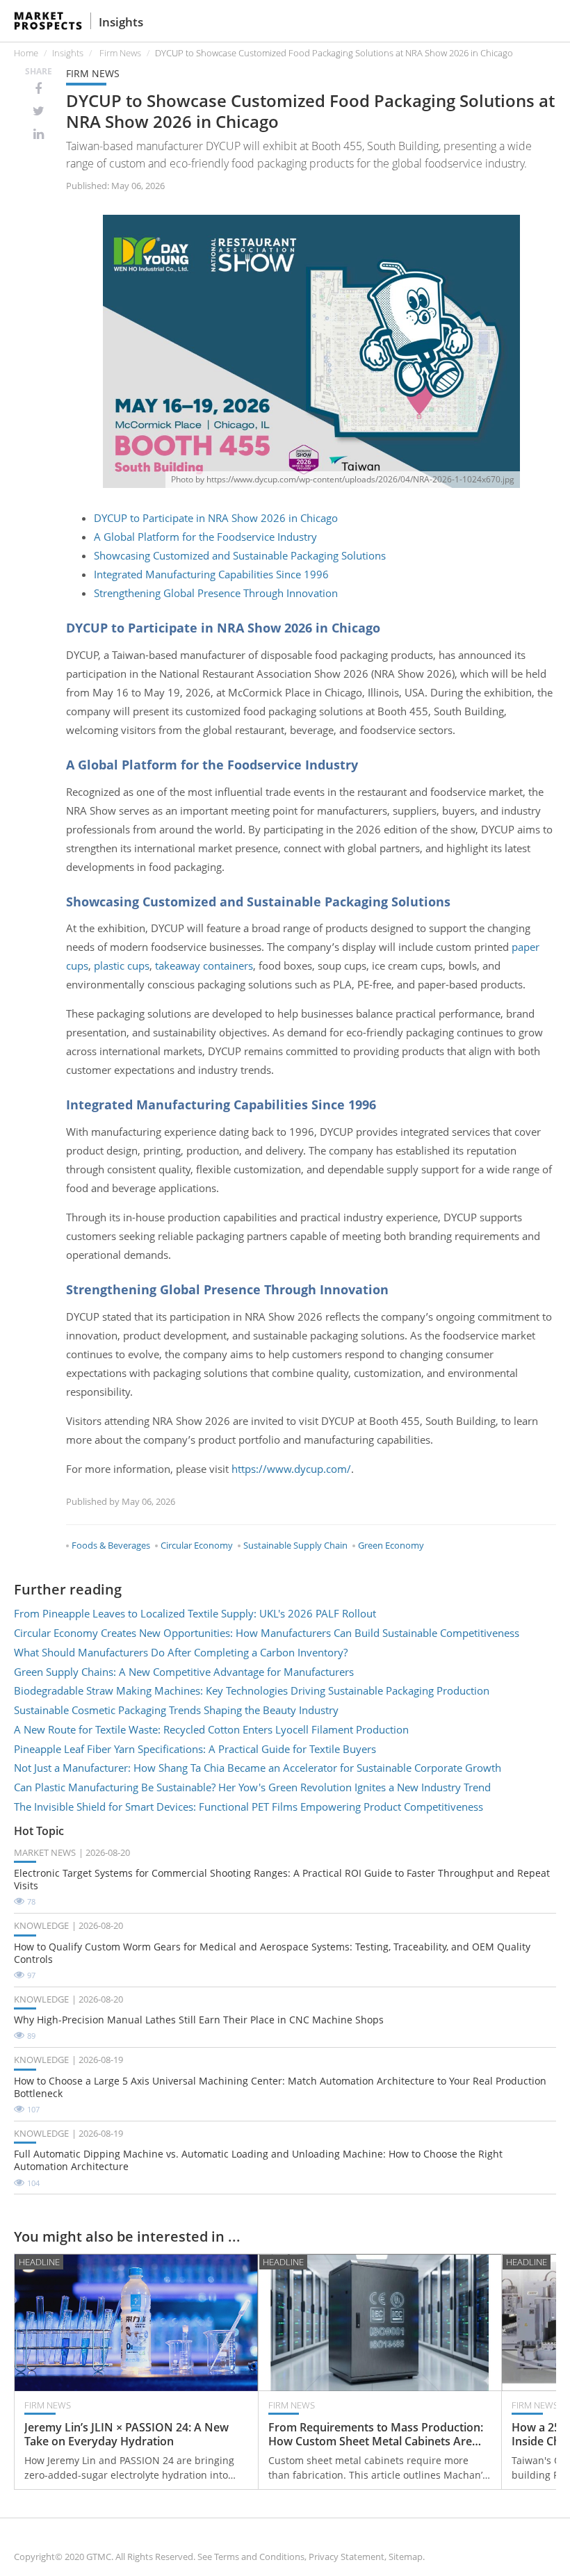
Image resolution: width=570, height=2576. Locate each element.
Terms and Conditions (259, 2557)
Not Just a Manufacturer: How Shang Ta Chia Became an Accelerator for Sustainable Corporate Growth (258, 1768)
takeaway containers (204, 965)
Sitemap (406, 2557)
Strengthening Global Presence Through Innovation (216, 593)
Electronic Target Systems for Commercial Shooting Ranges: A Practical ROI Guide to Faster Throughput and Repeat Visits (282, 1880)
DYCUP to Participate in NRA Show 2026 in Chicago (216, 518)
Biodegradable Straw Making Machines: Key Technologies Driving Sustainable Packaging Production (252, 1690)
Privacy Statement (347, 2557)
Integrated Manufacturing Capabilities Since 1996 (211, 574)
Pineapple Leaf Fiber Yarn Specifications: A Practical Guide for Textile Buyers (195, 1749)
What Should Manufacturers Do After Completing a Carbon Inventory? (181, 1652)
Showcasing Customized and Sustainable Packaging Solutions (240, 555)
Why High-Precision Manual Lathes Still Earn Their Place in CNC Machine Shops (199, 2020)
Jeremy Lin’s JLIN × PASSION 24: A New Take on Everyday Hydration (127, 2435)
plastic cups (122, 965)
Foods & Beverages (111, 1545)
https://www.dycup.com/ (291, 1469)
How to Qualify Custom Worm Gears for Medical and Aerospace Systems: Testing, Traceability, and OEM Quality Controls (272, 1953)
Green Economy (391, 1545)
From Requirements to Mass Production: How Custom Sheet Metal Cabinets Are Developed (376, 2435)
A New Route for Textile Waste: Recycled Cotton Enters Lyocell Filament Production (211, 1729)
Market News (45, 1852)
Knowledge (41, 1925)
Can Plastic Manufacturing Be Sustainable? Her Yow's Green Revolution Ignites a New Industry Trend (252, 1787)
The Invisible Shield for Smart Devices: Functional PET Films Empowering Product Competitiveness (249, 1807)
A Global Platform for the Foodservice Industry (205, 537)
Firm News (120, 53)
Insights (121, 22)
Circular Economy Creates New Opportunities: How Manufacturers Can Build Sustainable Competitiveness (267, 1633)
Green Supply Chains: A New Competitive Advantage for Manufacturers (184, 1672)
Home (26, 53)
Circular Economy (197, 1545)
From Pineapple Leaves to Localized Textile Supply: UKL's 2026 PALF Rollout (195, 1613)
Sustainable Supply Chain (295, 1545)
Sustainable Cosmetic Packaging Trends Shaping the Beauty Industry (176, 1710)
